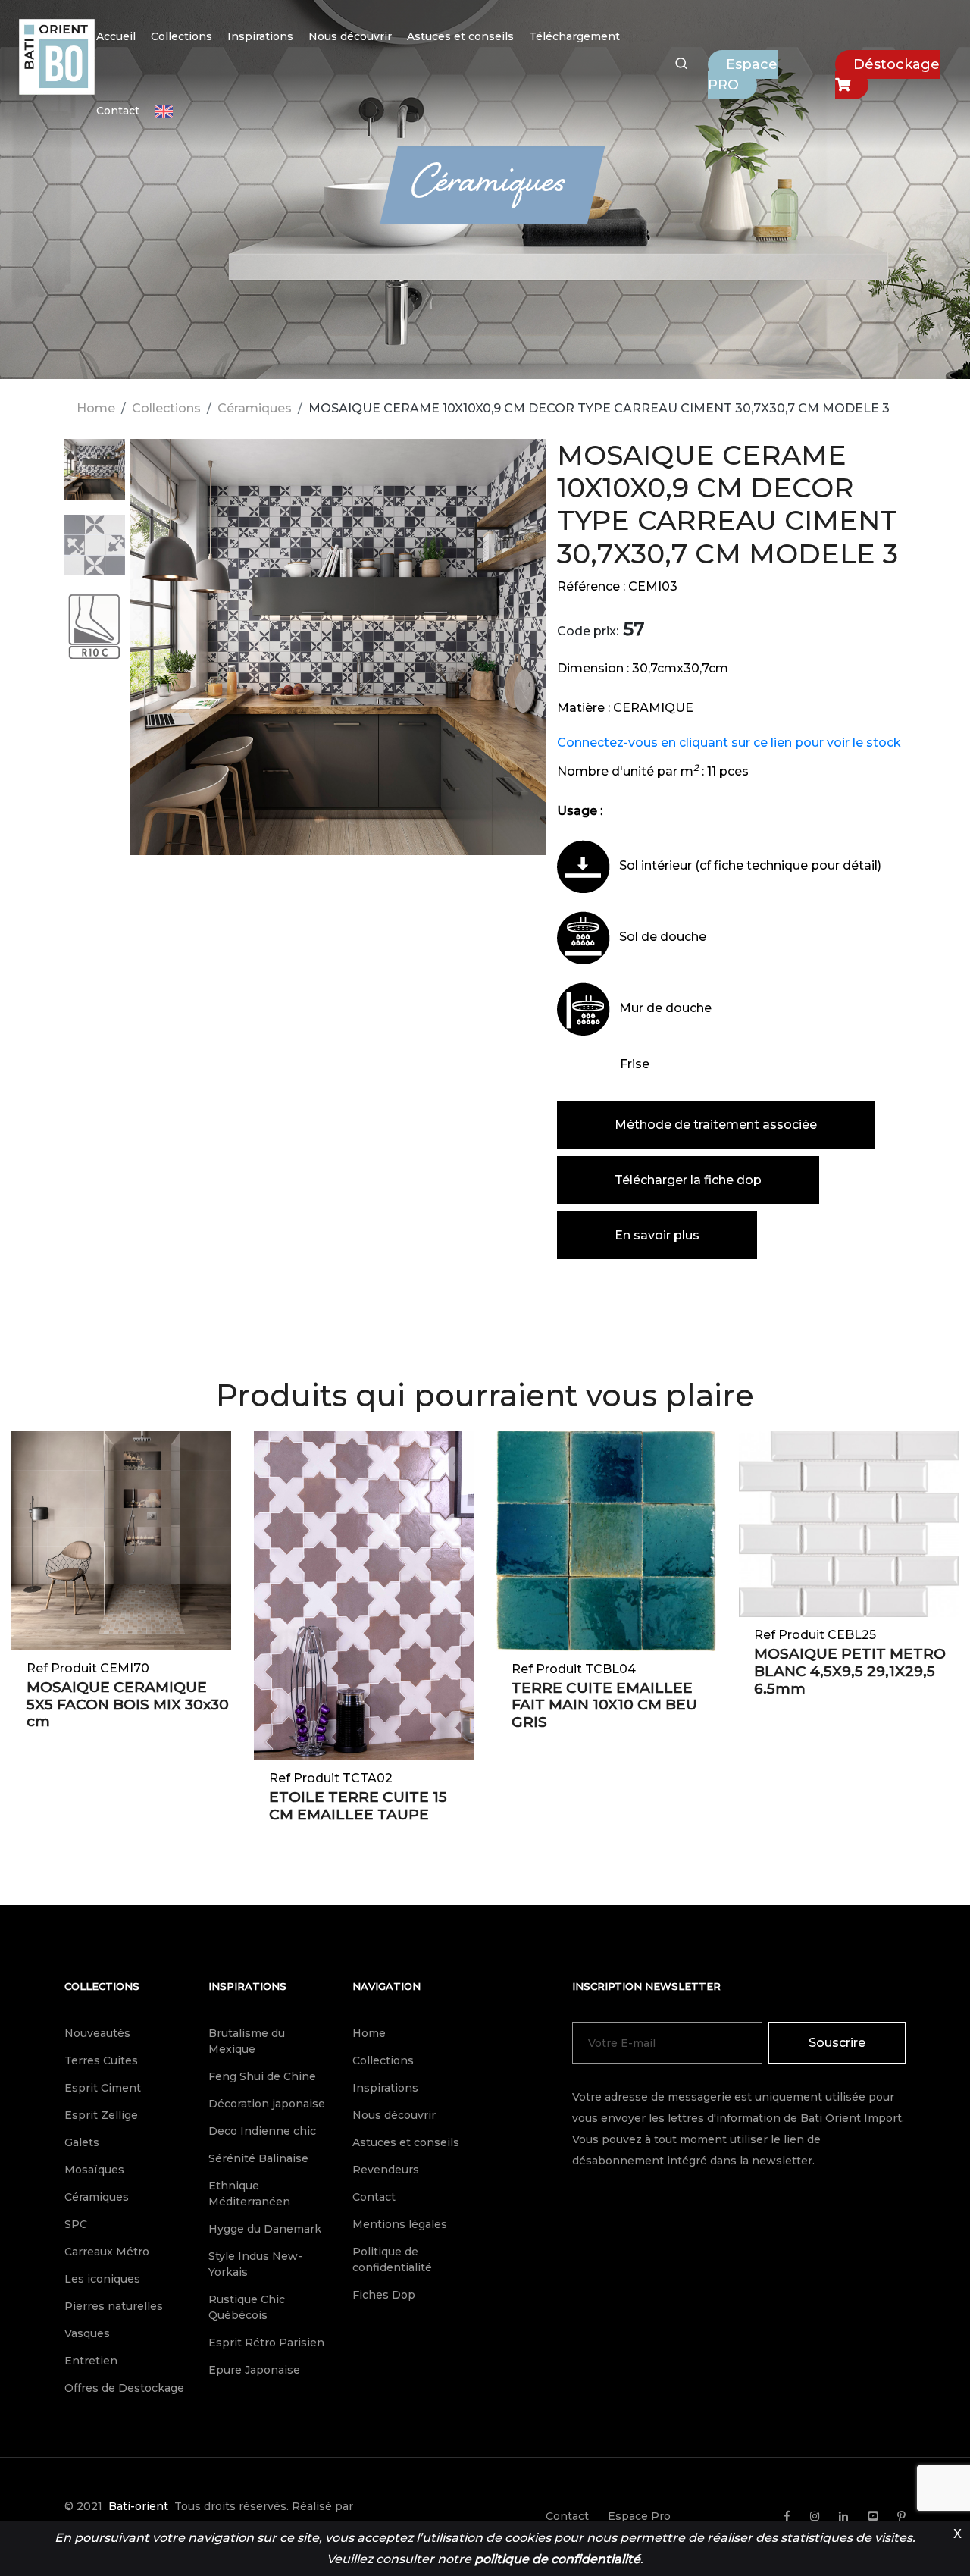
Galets (82, 2142)
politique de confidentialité (557, 2559)
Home (96, 408)
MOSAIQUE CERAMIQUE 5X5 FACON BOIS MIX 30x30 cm (128, 1705)
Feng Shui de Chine (262, 2076)
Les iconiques (102, 2279)
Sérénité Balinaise (258, 2158)
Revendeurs (386, 2170)
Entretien (91, 2361)
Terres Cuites (101, 2060)
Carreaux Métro (107, 2252)
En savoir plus (657, 1235)
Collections (181, 36)
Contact (118, 111)
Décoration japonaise (267, 2104)
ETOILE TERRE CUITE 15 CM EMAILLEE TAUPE (358, 1806)
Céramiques (255, 408)
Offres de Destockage (124, 2388)
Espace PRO (743, 75)
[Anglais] (164, 111)
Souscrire (837, 2043)
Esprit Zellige (101, 2115)
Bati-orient (138, 2506)
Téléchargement (574, 36)
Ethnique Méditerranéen (249, 2194)
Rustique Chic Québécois (247, 2307)
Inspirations (260, 36)
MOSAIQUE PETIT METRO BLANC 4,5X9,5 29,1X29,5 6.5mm (850, 1671)
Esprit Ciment (103, 2088)
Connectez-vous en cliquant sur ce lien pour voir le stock (729, 743)
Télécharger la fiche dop (688, 1180)
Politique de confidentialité (392, 2259)
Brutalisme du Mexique (247, 2041)
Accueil (116, 36)
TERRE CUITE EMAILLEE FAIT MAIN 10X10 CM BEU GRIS (604, 1705)
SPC (76, 2224)
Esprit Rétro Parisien (266, 2343)
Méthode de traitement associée (716, 1125)
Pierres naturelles (114, 2306)
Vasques (87, 2333)
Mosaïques (94, 2170)
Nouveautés (97, 2033)
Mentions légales (400, 2224)
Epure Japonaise (254, 2370)
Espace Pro (639, 2516)
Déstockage (896, 64)
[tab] (95, 477)
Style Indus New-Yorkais (255, 2264)
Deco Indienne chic (262, 2131)
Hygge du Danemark (265, 2229)
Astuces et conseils (460, 36)
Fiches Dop (384, 2295)
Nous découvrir (350, 36)
